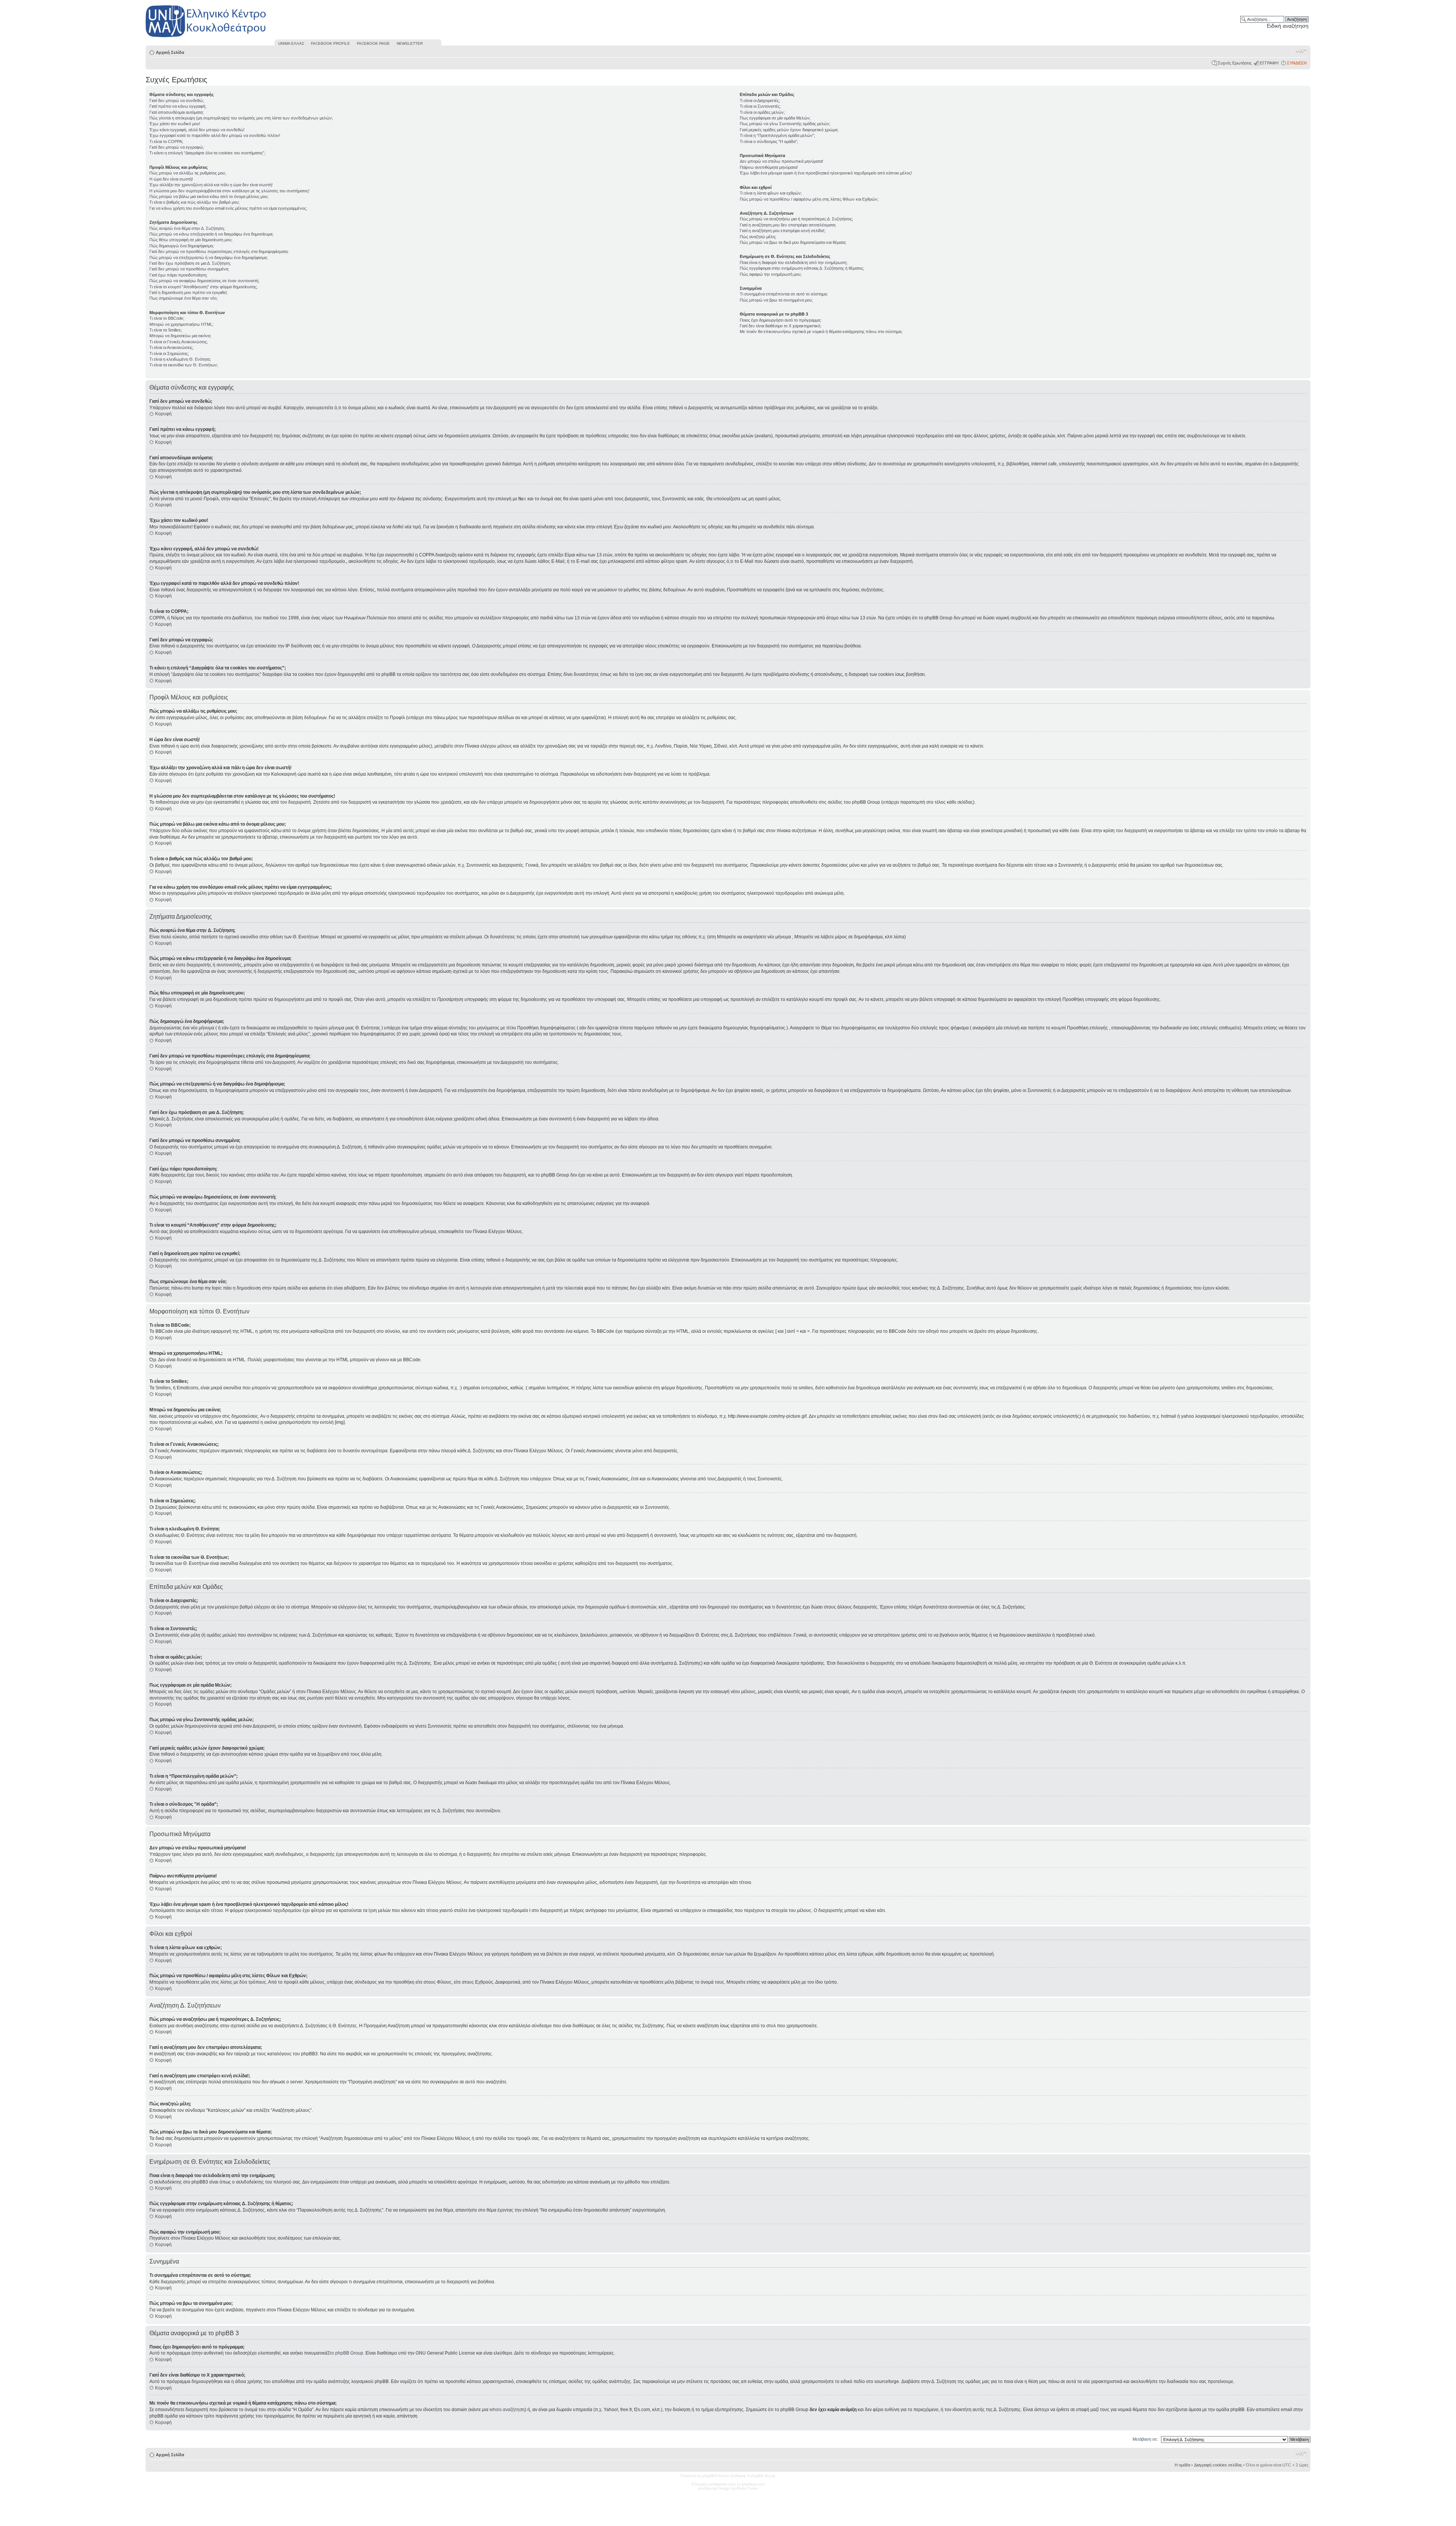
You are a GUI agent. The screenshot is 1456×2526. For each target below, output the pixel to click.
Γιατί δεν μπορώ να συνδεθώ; (177, 101)
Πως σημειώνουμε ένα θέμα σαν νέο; (184, 298)
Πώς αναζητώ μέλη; (758, 237)
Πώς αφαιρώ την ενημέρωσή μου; (771, 274)
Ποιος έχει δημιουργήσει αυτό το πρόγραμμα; (781, 320)
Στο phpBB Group (345, 2353)
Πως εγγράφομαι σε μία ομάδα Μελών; (775, 118)
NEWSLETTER (410, 43)
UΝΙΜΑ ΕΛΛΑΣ (291, 43)
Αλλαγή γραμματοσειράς (1301, 51)
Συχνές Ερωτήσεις (1235, 63)
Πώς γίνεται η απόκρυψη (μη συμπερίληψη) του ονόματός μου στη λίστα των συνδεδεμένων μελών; (241, 118)
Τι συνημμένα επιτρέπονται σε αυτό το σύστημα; (784, 294)
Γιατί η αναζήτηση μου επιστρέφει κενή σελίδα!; (783, 231)
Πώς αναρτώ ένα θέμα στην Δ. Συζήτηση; (187, 228)
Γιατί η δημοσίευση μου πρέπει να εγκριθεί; (188, 292)
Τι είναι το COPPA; (166, 141)
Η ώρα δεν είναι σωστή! (171, 179)
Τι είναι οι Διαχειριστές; (760, 101)
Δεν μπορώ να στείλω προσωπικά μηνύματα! (781, 161)
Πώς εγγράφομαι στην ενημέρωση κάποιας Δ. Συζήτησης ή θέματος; (802, 268)
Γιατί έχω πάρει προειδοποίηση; (178, 275)
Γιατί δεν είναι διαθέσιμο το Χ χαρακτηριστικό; (781, 326)
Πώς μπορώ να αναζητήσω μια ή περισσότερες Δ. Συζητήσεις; (796, 219)
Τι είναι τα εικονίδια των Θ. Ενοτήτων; (184, 365)
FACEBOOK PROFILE (330, 43)
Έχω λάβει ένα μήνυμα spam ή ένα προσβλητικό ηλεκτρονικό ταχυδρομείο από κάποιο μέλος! (826, 173)
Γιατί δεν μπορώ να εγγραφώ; (177, 147)
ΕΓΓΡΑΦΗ (1269, 63)
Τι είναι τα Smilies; (166, 330)
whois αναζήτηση (507, 2410)
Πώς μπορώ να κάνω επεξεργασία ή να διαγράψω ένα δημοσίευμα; (211, 234)
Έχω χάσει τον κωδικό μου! (175, 124)
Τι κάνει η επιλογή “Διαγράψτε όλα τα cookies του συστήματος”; (207, 153)
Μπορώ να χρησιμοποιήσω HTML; (181, 324)
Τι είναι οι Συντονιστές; (760, 106)
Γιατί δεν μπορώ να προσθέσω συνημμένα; (189, 269)
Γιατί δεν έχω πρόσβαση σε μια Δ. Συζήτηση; (190, 263)
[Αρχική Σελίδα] (206, 37)
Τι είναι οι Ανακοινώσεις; (171, 347)
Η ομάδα (1182, 2465)
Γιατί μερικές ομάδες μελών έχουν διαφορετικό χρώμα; (789, 130)
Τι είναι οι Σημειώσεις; (169, 353)
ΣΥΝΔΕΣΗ (1297, 63)
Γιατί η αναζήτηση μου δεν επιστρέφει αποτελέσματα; (788, 225)
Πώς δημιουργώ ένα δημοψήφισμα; (182, 246)
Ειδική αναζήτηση (1288, 26)
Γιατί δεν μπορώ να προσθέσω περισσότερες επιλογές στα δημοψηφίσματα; (219, 251)
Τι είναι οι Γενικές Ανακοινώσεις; (179, 342)
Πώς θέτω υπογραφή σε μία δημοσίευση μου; (191, 240)
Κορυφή (163, 414)
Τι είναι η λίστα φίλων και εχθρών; (771, 193)
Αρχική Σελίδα (170, 52)
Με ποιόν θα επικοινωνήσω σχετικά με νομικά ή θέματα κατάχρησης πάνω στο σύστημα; (821, 331)
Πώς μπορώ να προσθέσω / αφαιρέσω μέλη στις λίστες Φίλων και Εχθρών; (809, 199)
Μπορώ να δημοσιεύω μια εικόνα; (180, 336)
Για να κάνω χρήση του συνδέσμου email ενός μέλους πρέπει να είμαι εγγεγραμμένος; (228, 208)
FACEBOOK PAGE (373, 43)
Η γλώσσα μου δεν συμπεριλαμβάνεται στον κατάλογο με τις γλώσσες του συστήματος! (229, 191)
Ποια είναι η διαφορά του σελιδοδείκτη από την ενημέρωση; (794, 262)
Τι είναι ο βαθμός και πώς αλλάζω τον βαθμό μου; (195, 202)
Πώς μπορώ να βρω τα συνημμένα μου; (776, 300)
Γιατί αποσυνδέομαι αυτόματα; (177, 112)
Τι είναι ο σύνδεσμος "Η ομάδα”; (769, 141)
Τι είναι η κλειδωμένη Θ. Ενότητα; (180, 359)
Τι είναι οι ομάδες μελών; (762, 112)
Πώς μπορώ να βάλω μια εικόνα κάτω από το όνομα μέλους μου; (209, 196)
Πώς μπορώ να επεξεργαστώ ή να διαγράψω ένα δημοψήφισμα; (209, 258)
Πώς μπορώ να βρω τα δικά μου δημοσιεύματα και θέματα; (793, 242)
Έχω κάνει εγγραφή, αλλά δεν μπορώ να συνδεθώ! (197, 130)
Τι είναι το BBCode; (167, 318)
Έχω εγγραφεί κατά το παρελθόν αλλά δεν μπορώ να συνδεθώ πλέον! (215, 135)
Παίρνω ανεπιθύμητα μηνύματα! (769, 167)
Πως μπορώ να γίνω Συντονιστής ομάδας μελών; (785, 124)
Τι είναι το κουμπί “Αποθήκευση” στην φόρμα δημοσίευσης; (203, 287)
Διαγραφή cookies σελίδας (1218, 2465)
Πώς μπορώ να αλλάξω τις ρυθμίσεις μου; (188, 173)
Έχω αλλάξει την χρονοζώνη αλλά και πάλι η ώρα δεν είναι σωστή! (211, 185)
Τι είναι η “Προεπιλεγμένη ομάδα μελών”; (777, 135)
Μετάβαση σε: (1145, 2439)
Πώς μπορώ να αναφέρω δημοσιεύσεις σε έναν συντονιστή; (204, 281)
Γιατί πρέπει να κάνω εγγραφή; (178, 106)
